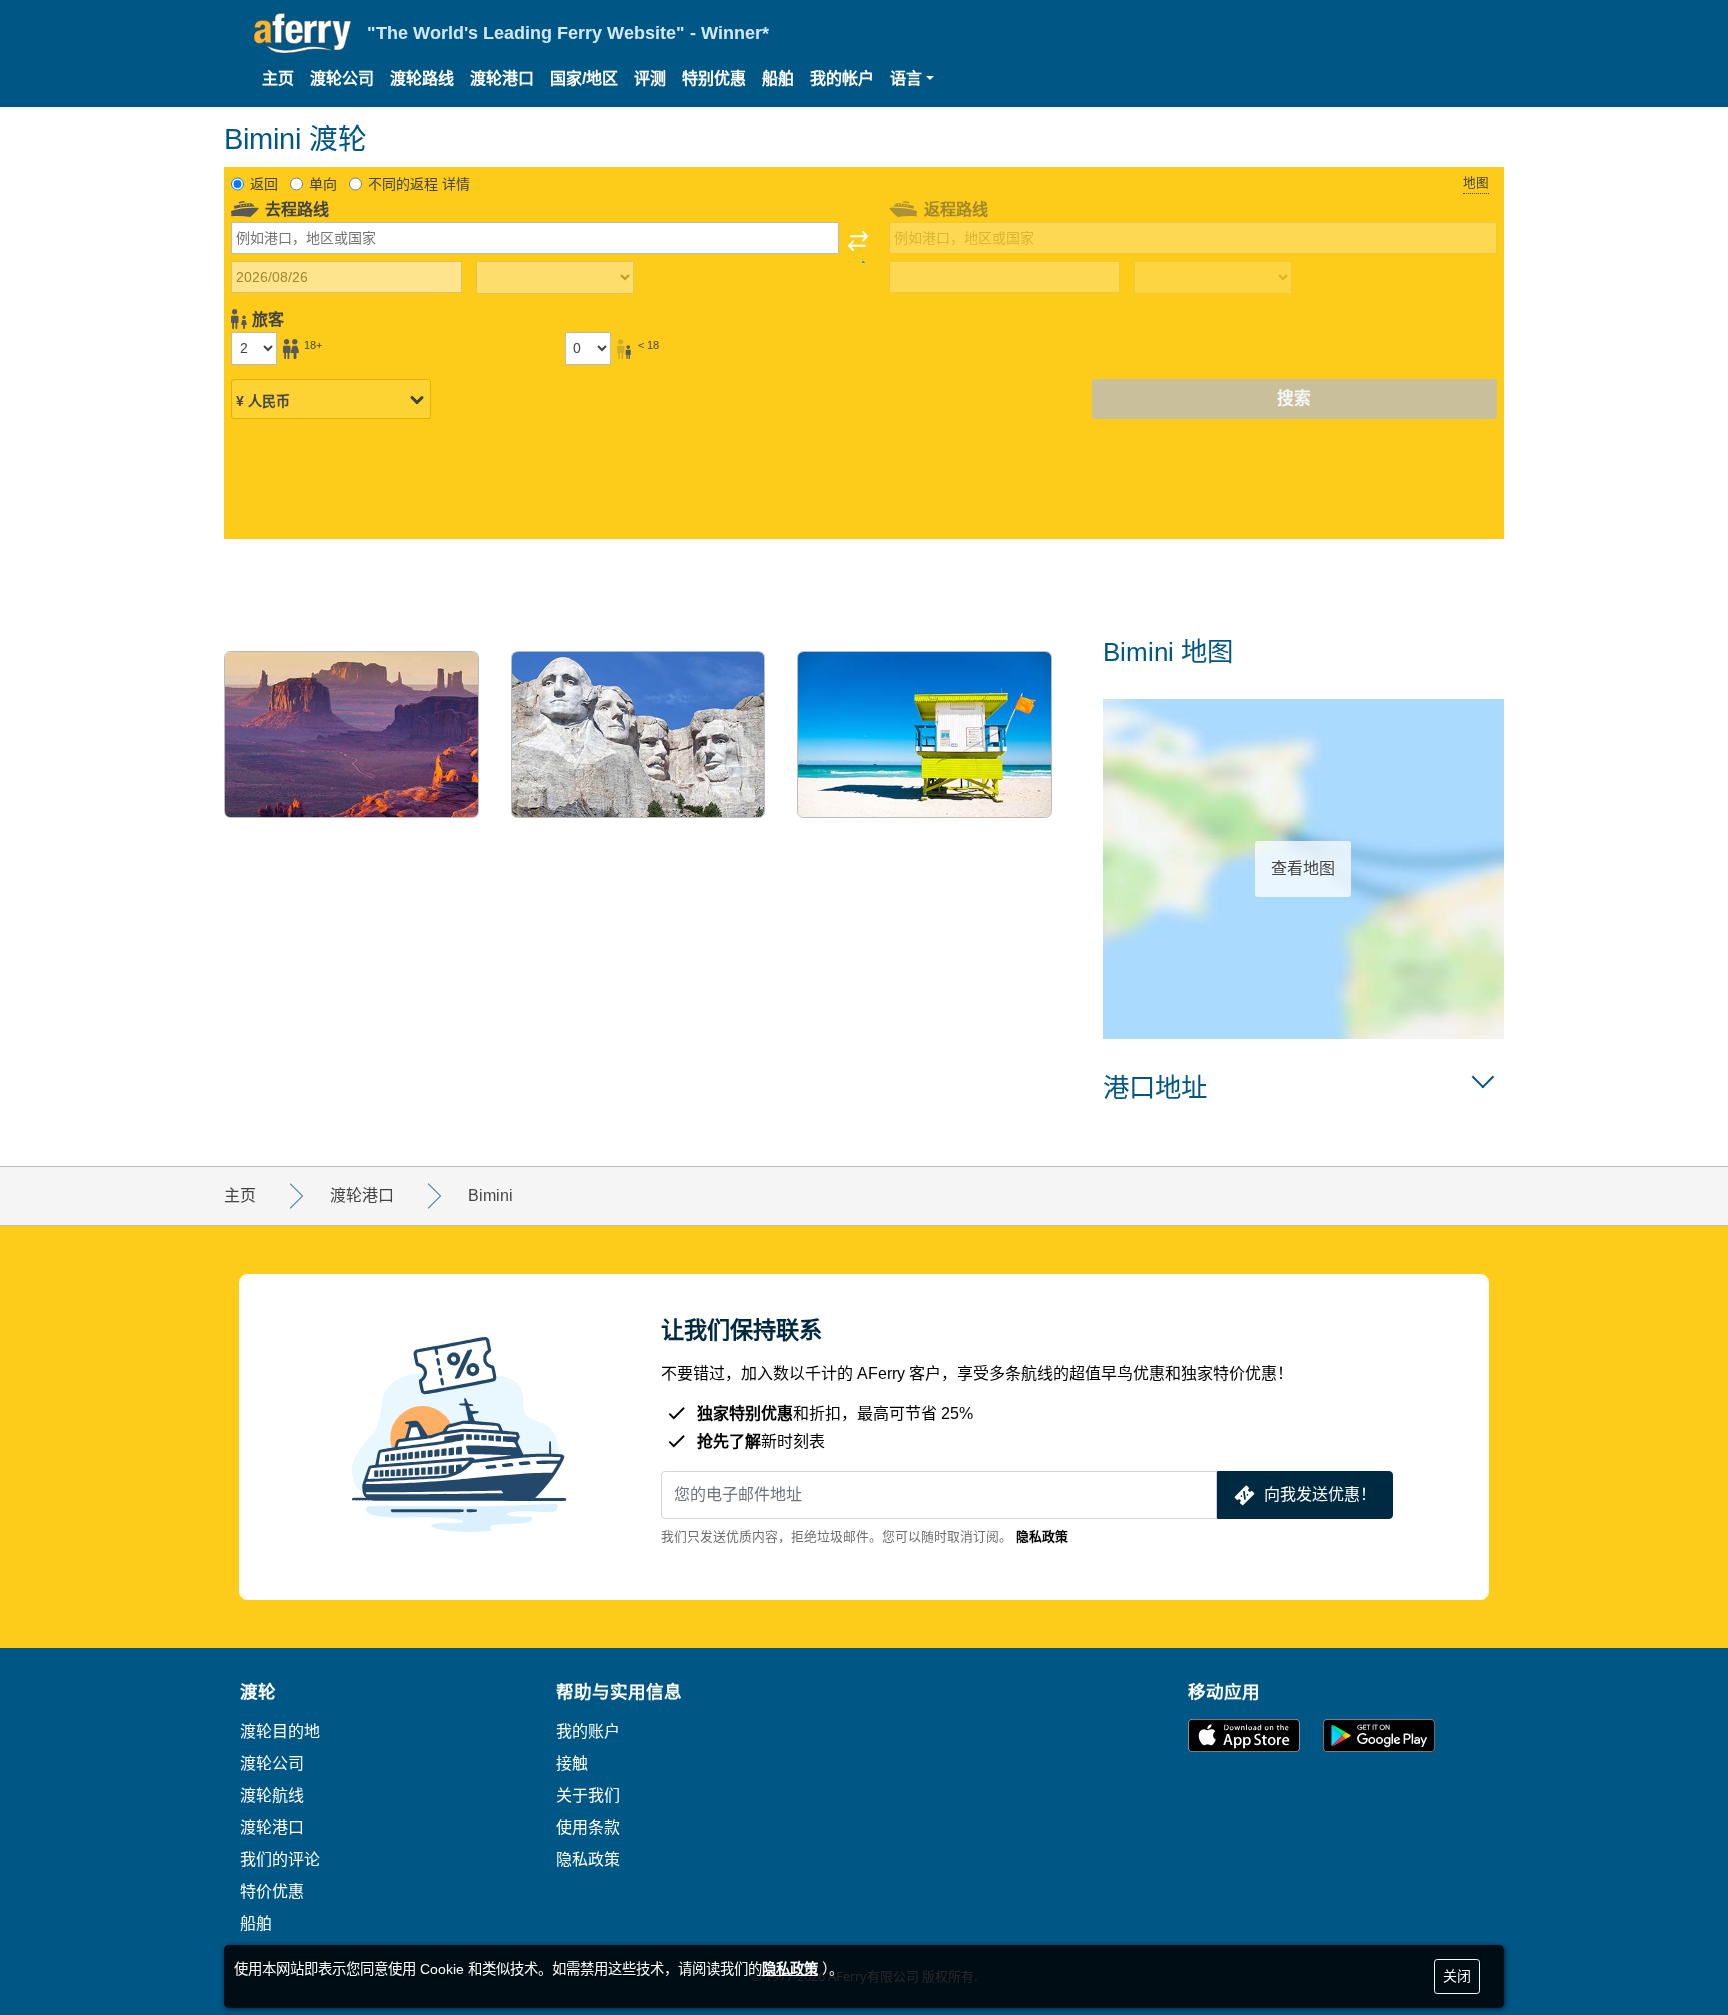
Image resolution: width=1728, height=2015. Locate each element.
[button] (912, 79)
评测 (650, 78)
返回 (264, 184)
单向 (323, 184)
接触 (572, 1763)
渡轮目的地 (280, 1731)
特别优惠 (714, 78)
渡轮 (258, 1691)
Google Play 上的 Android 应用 (1379, 1735)
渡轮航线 (272, 1795)
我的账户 (588, 1731)
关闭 (1457, 1976)
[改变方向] (858, 247)
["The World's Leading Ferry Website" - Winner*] (302, 33)
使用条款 (588, 1827)
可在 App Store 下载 (1244, 1735)
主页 (278, 78)
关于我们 (588, 1795)
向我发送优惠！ (1320, 1494)
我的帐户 (842, 78)
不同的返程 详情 (419, 184)
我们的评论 (280, 1859)
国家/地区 (584, 78)
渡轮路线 (422, 78)
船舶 (778, 78)
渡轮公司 (342, 78)
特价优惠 (272, 1891)
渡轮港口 (502, 78)
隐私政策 (1042, 1536)
